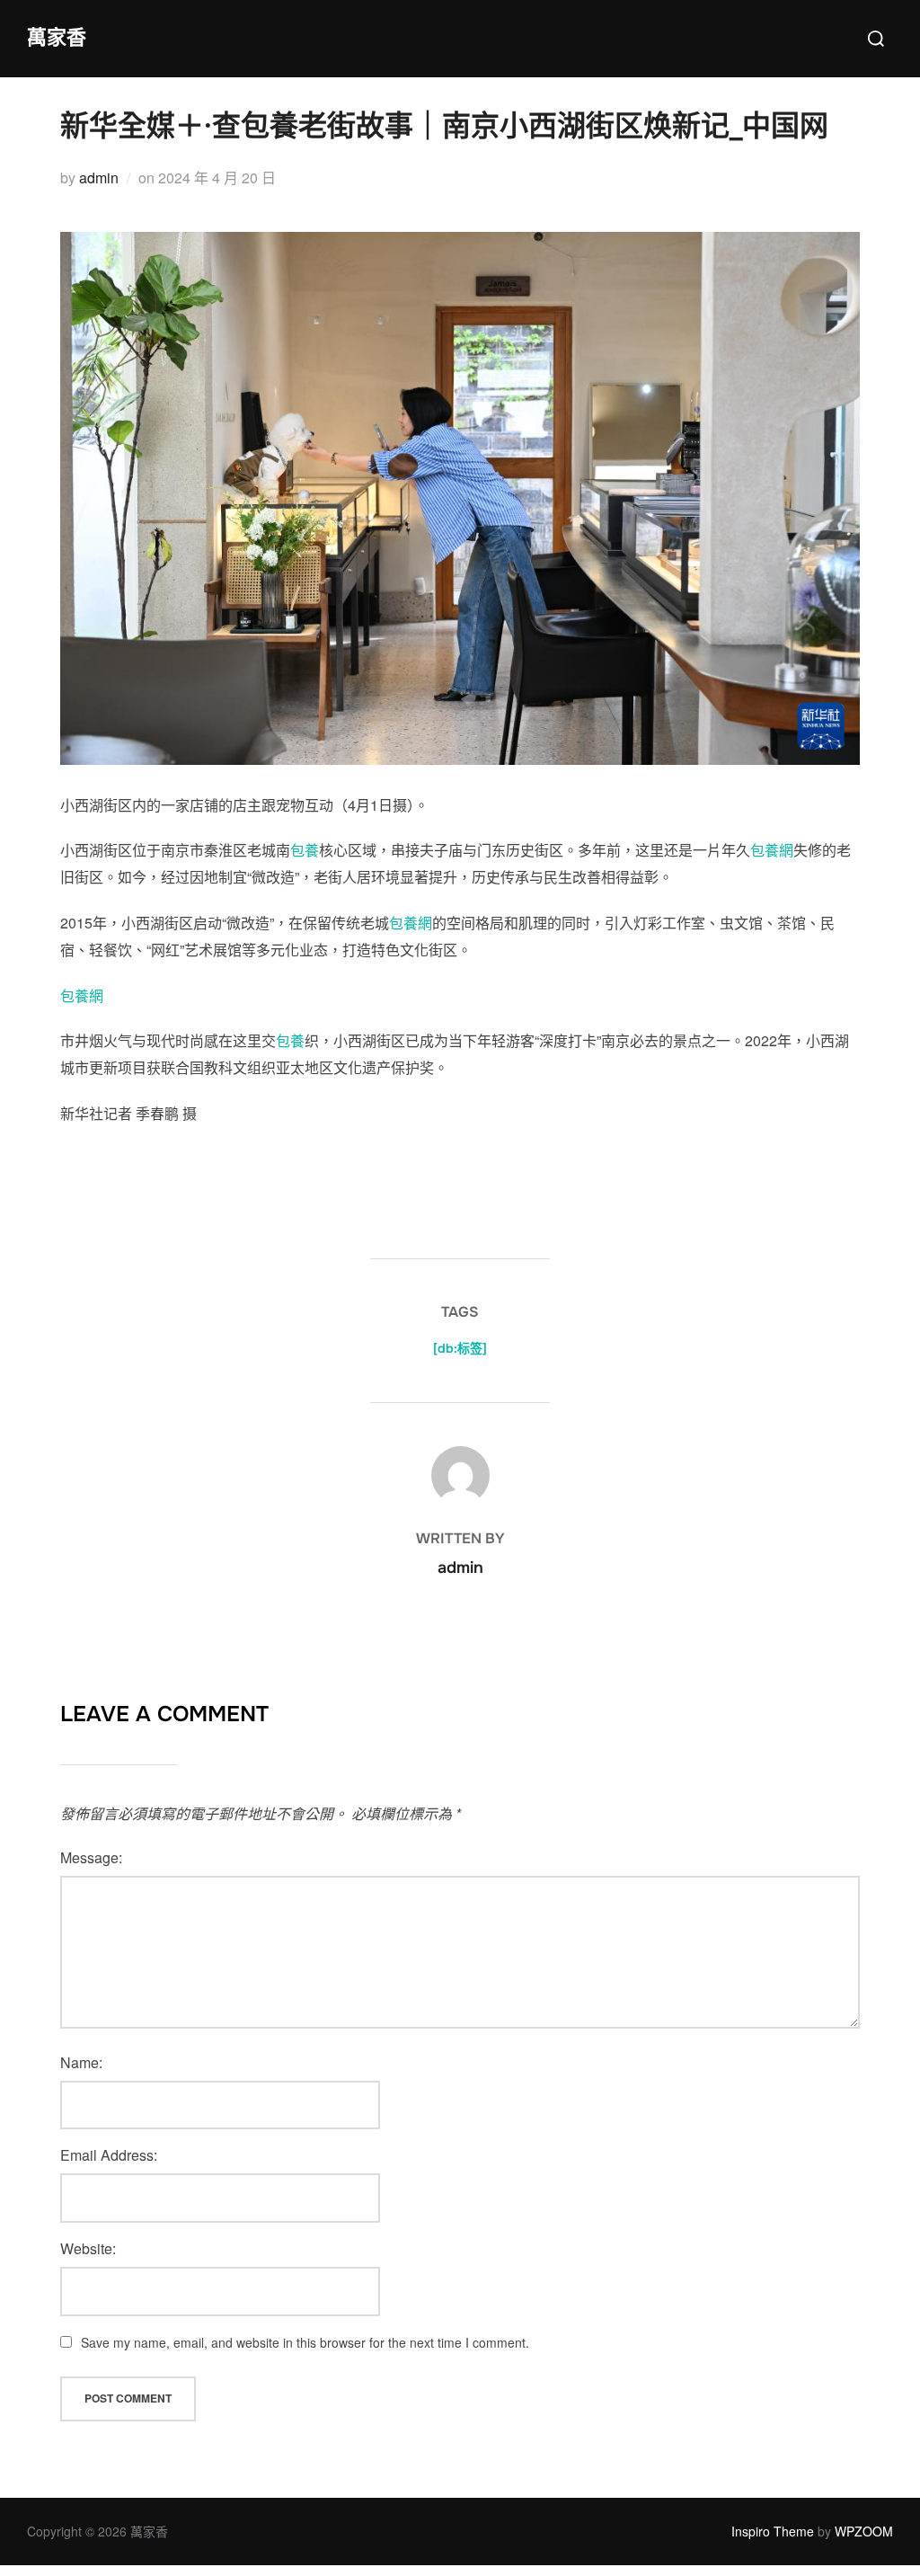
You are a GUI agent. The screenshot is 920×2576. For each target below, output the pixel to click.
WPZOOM (864, 2531)
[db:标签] (460, 1348)
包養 (305, 850)
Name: (81, 2062)
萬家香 (57, 38)
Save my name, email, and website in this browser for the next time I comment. (305, 2342)
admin (99, 178)
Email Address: (109, 2155)
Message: (91, 1857)
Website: (88, 2248)
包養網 (772, 850)
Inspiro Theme (773, 2531)
